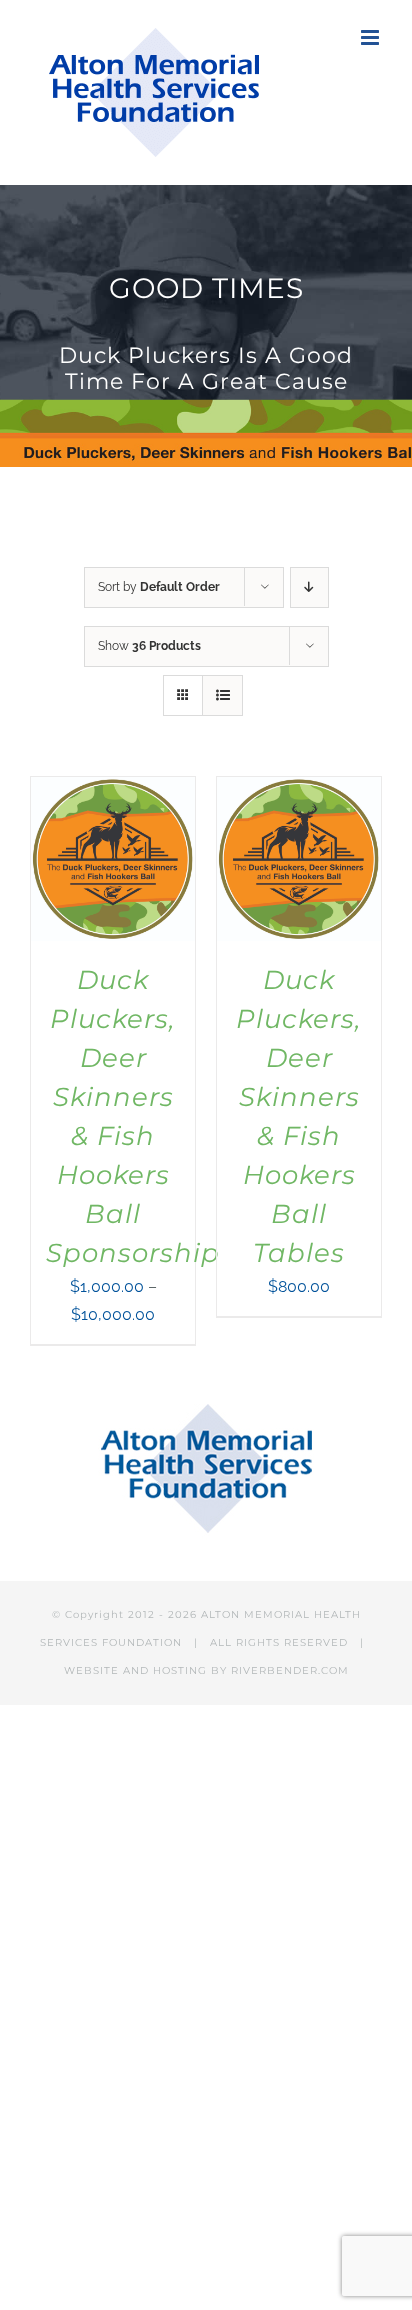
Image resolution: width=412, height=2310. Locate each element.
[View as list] (222, 695)
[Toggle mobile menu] (371, 37)
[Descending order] (309, 587)
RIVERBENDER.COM (290, 1670)
